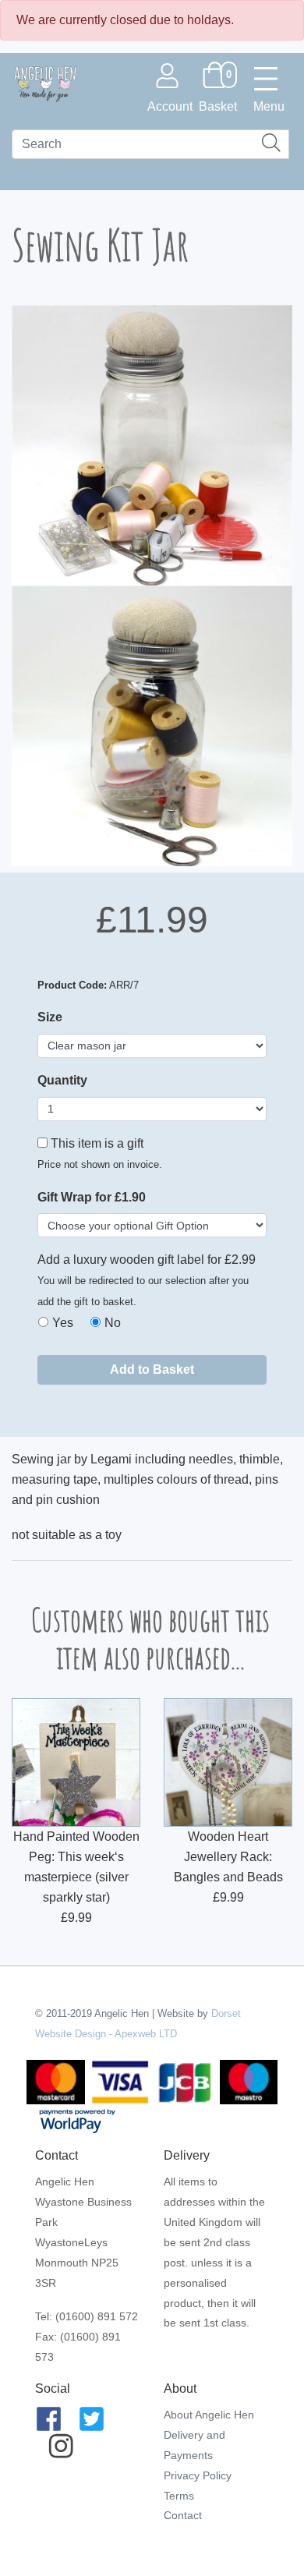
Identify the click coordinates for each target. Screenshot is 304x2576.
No (113, 1323)
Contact (183, 2515)
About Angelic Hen (209, 2415)
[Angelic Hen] (44, 83)
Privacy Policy (198, 2475)
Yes (63, 1323)
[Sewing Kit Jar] (152, 445)
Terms (179, 2496)
